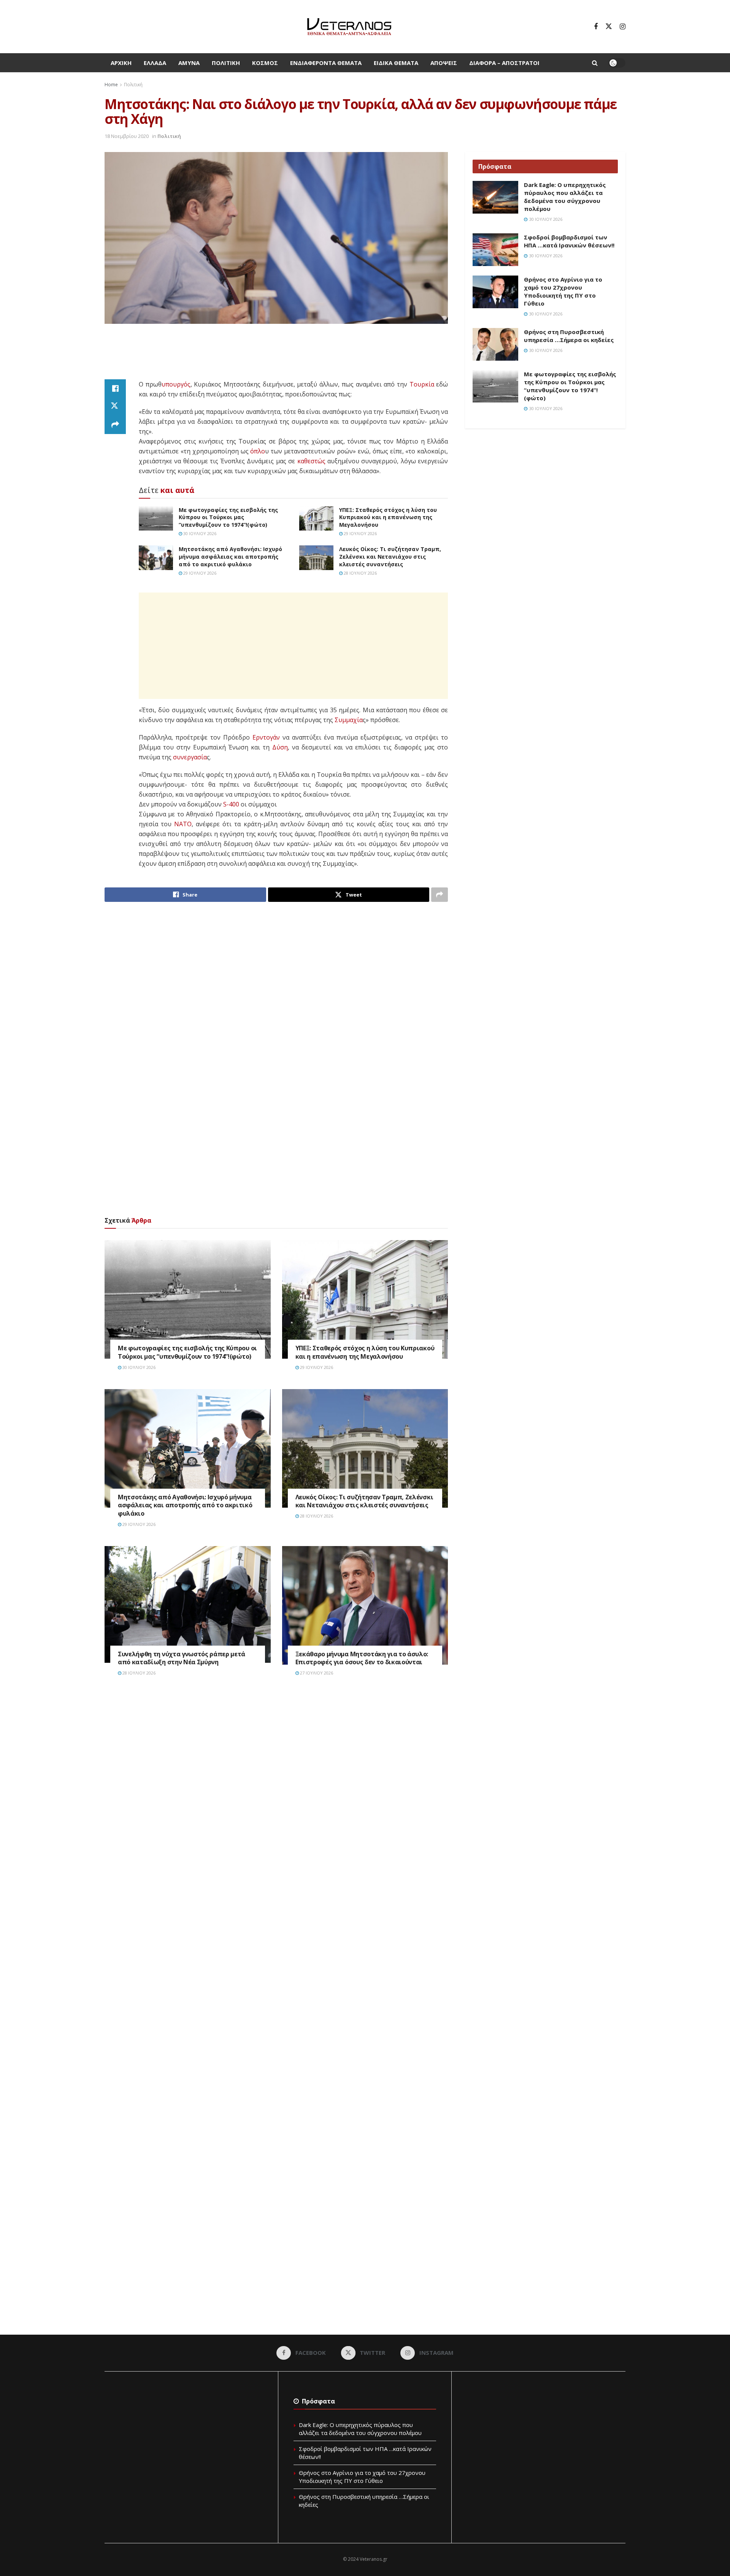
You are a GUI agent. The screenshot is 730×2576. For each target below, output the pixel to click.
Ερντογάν (266, 737)
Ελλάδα (155, 63)
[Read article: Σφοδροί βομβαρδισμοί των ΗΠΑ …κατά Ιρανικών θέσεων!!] (495, 250)
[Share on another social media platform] (115, 425)
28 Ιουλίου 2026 (360, 573)
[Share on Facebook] (115, 388)
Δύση (280, 747)
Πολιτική (226, 63)
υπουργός (176, 384)
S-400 (231, 804)
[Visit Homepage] (349, 27)
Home (111, 85)
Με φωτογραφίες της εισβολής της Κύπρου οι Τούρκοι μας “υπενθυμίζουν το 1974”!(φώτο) (228, 517)
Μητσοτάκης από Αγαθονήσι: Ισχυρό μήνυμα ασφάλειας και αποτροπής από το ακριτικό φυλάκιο (230, 556)
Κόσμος (265, 63)
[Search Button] (595, 63)
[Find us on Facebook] (596, 27)
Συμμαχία (349, 720)
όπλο (258, 451)
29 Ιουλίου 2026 (360, 533)
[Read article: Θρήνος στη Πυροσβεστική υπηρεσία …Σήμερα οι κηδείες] (495, 344)
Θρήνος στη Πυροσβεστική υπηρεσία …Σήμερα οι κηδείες (569, 336)
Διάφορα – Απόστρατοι (504, 63)
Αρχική (121, 63)
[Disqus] (276, 1797)
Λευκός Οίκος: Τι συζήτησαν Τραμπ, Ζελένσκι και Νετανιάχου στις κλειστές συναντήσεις (390, 556)
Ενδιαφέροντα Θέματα (326, 63)
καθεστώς (311, 461)
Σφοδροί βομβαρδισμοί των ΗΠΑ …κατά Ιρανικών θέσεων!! (569, 241)
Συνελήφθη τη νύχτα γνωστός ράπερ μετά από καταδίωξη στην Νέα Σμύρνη (182, 1658)
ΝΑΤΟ (183, 824)
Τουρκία (422, 384)
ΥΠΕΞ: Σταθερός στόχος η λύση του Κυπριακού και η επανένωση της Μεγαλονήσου (388, 517)
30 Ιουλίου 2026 (199, 533)
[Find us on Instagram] (623, 27)
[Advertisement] (276, 352)
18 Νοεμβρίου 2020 (127, 136)
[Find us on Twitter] (609, 27)
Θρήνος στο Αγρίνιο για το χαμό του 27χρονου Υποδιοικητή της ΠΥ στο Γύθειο (563, 291)
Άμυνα (189, 63)
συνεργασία (190, 757)
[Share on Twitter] (115, 407)
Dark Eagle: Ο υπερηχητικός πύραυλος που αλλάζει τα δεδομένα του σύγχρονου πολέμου (565, 197)
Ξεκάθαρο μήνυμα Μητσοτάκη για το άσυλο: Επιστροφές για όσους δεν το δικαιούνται (362, 1658)
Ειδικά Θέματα (396, 63)
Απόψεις (444, 63)
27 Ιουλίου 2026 (316, 1673)
